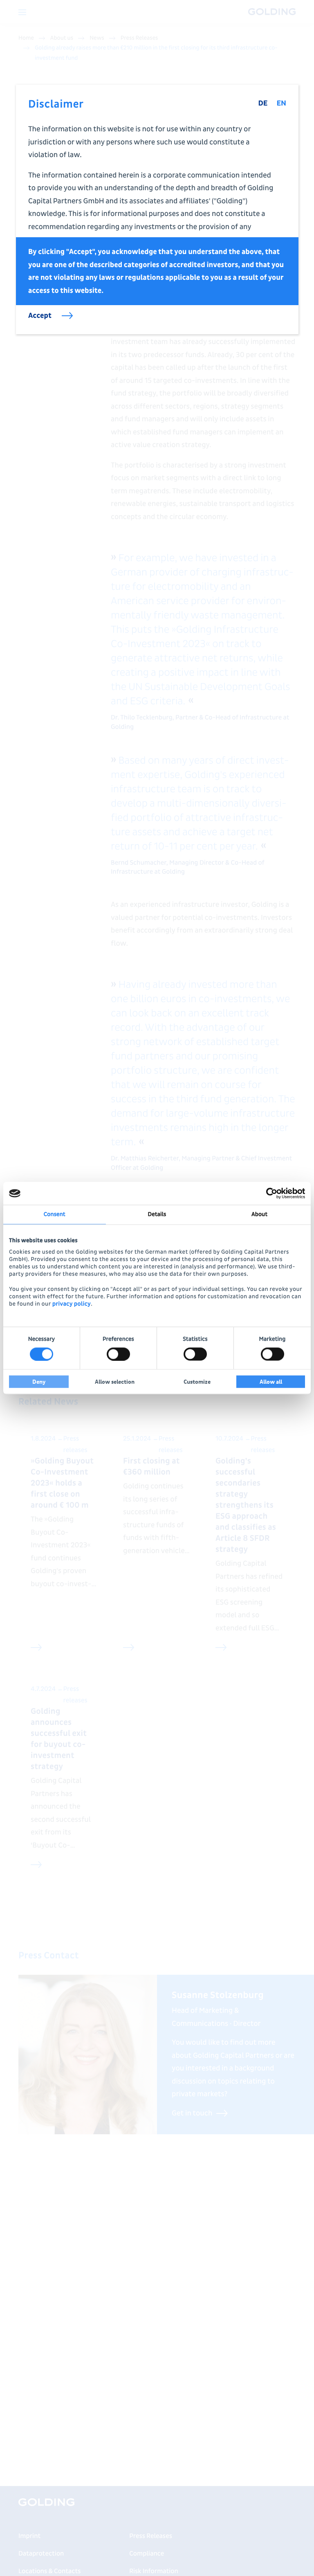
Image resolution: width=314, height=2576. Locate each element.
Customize (197, 1381)
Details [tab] (157, 1215)
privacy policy (72, 1304)
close (286, 97)
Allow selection (115, 1381)
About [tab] (259, 1215)
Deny (39, 1381)
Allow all (271, 1381)
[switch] (118, 1354)
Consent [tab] (55, 1215)
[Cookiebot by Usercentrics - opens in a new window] (269, 1194)
